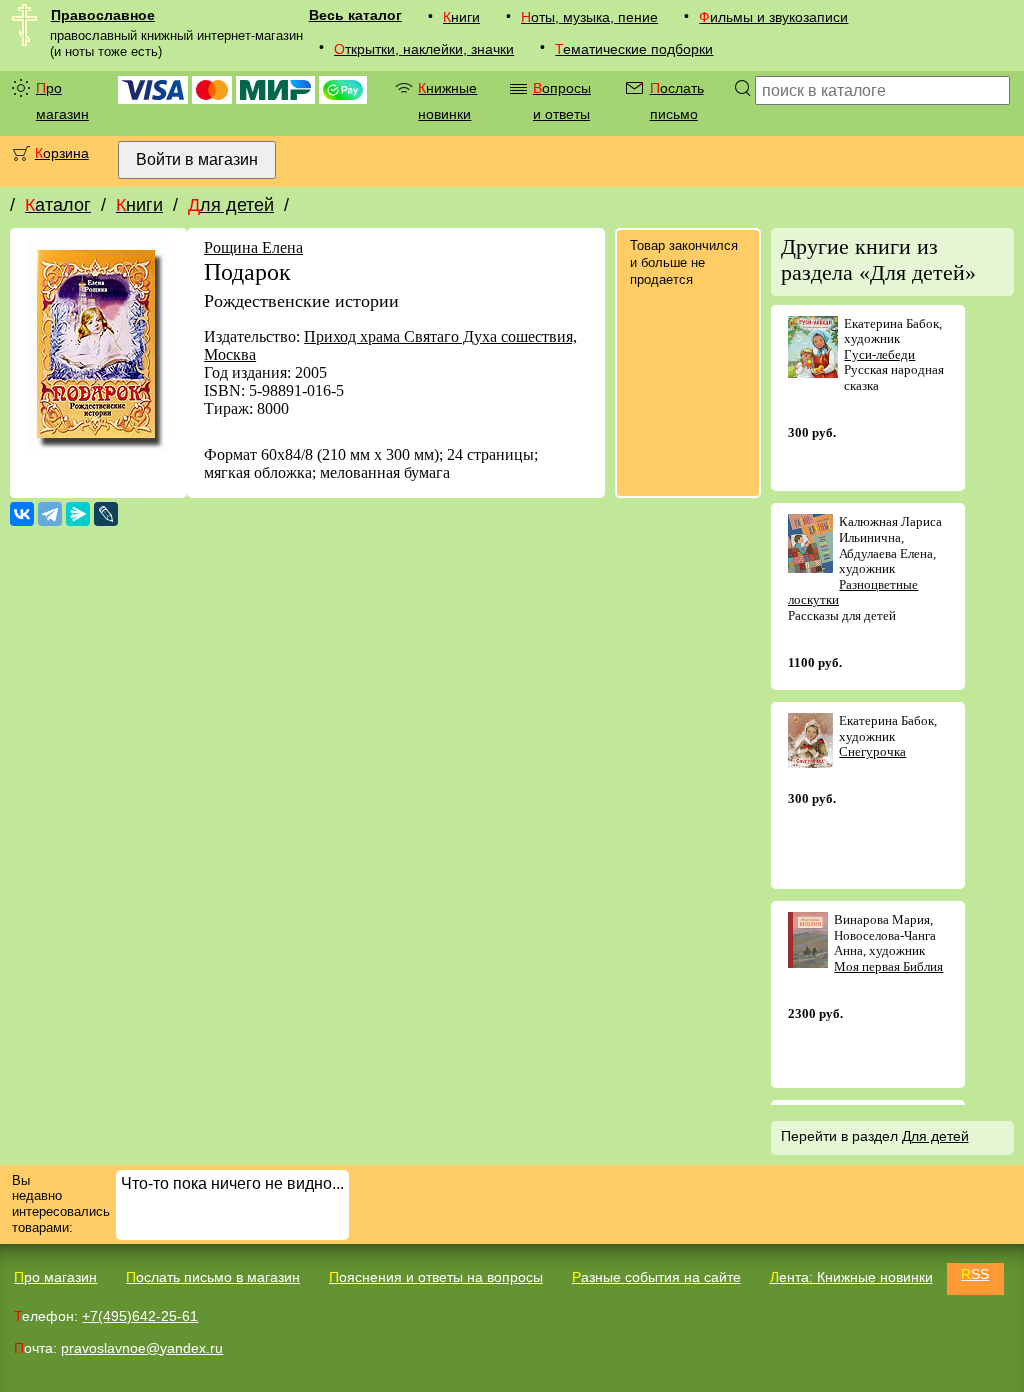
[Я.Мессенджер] (78, 514)
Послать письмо (677, 101)
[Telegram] (50, 514)
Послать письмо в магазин (213, 1277)
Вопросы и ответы (562, 101)
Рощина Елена (253, 247)
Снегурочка (872, 751)
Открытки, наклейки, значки (424, 49)
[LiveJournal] (106, 514)
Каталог (58, 205)
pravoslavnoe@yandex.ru (142, 1348)
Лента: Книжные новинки (851, 1277)
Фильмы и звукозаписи (773, 17)
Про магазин (62, 101)
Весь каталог (355, 15)
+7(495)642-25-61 (140, 1316)
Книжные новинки (447, 101)
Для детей (231, 205)
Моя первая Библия (888, 966)
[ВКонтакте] (22, 514)
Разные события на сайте (656, 1277)
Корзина (62, 153)
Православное (103, 15)
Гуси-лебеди (879, 354)
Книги (461, 17)
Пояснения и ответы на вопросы (436, 1277)
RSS (975, 1274)
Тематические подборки (634, 49)
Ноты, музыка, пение (589, 17)
